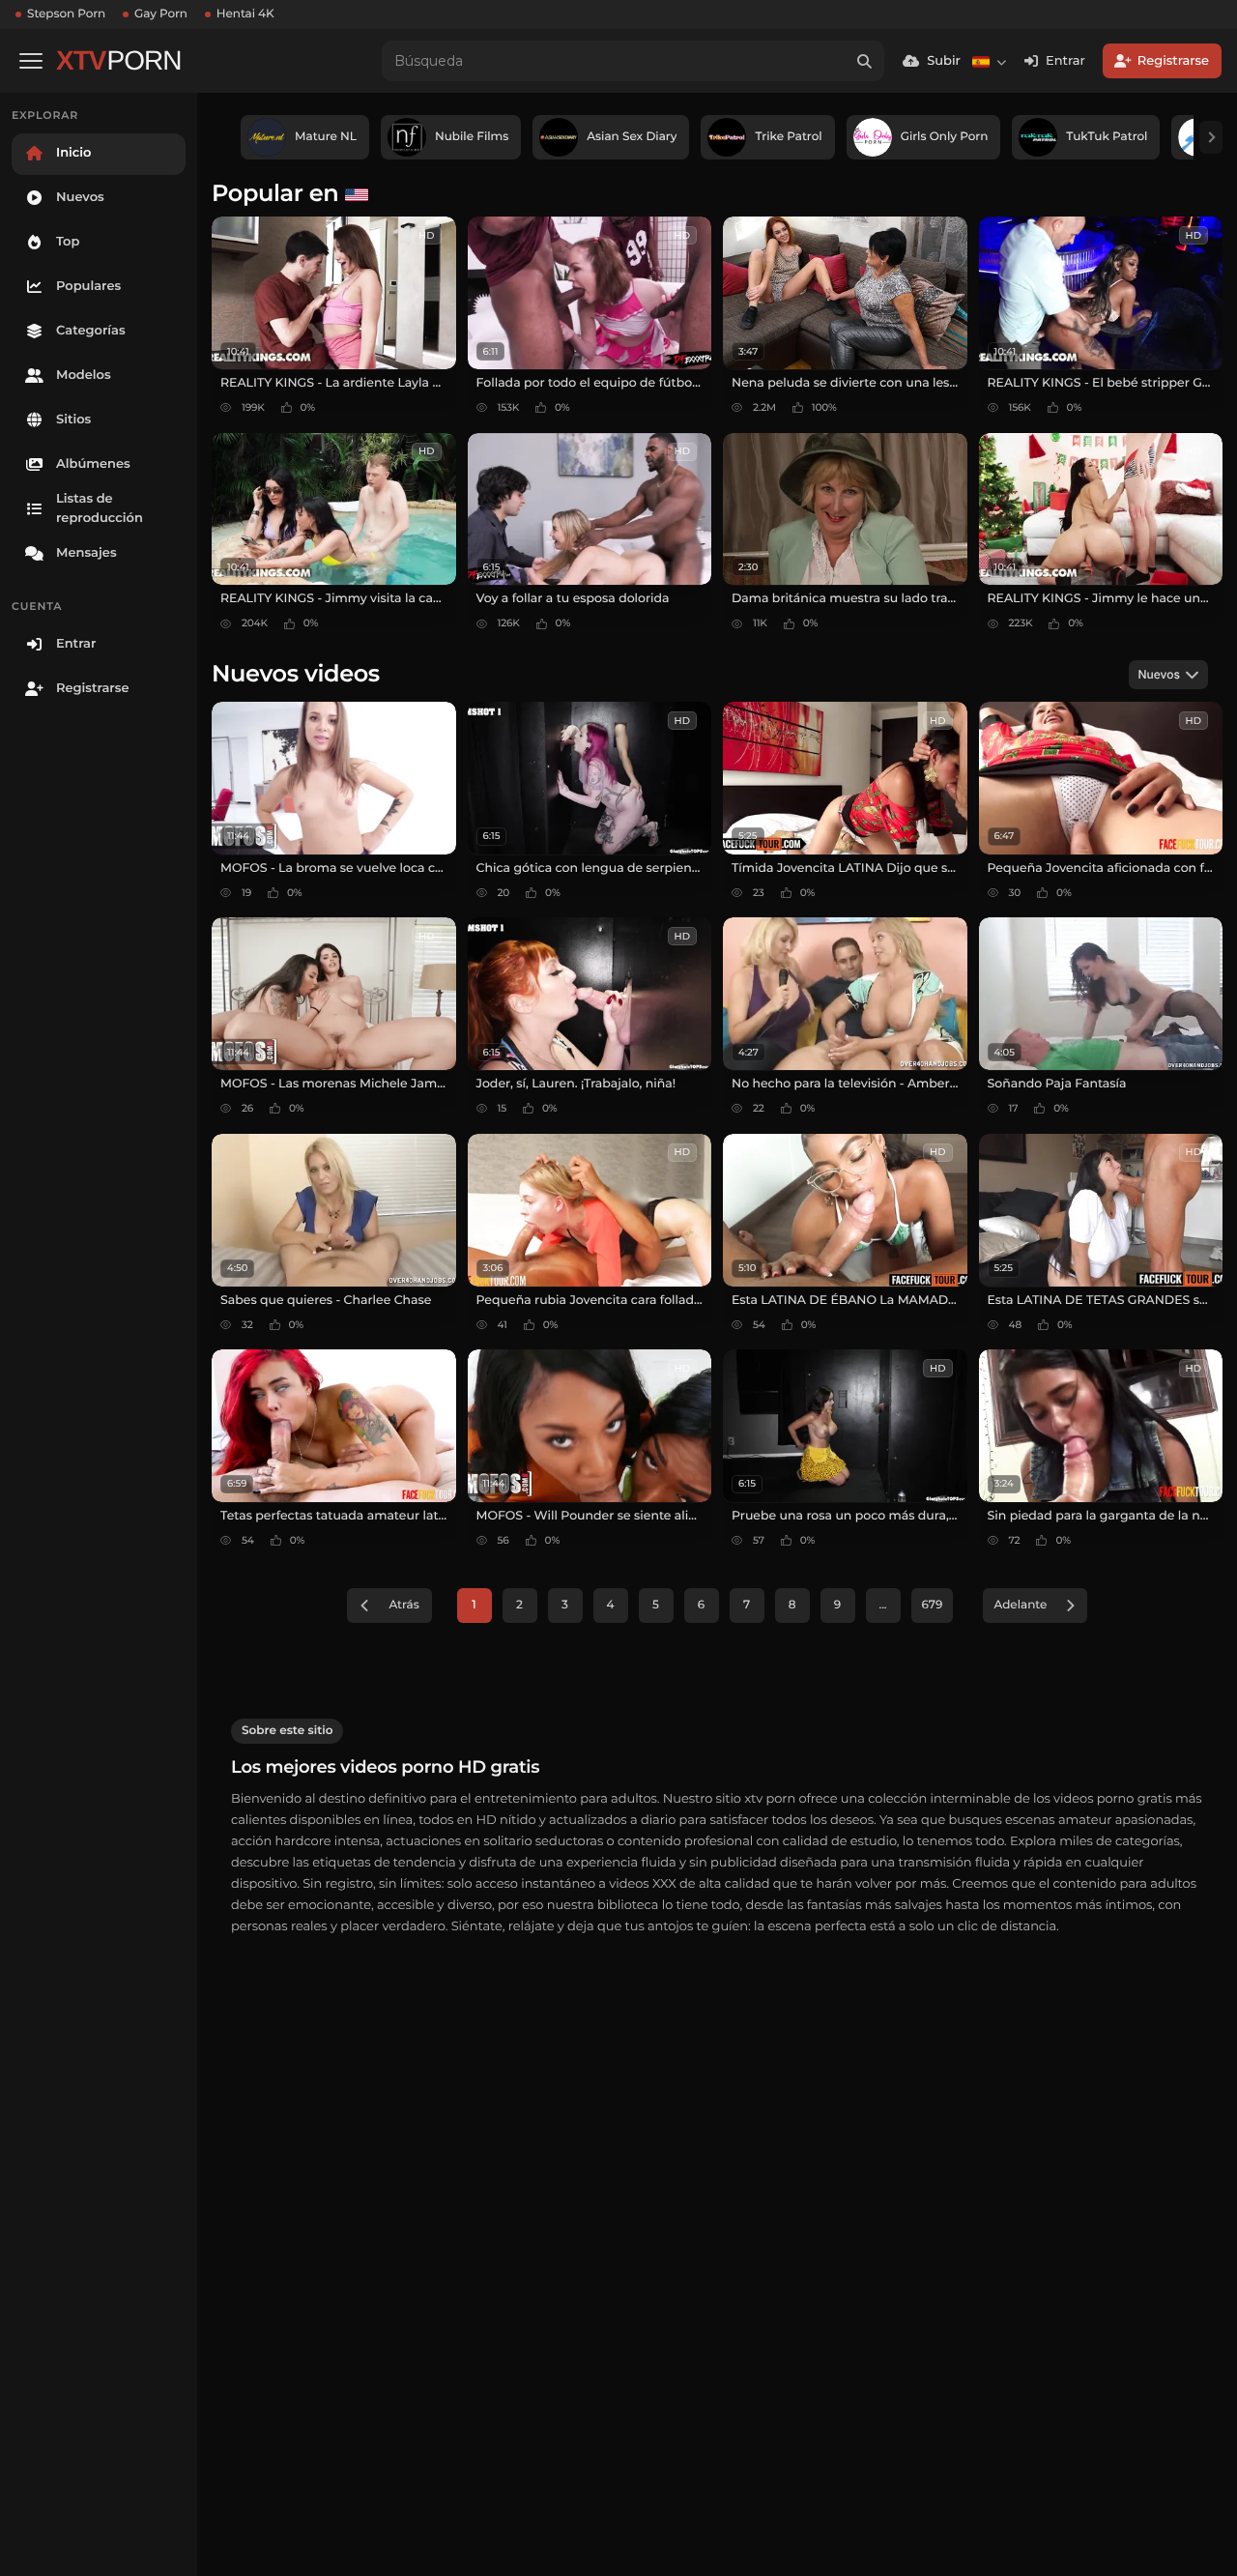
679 (933, 1605)
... (882, 1605)
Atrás (403, 1605)
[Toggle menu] (31, 61)
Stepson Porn (66, 14)
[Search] (864, 61)
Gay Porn (161, 14)
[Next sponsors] (1211, 137)
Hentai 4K (245, 14)
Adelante (1020, 1605)
